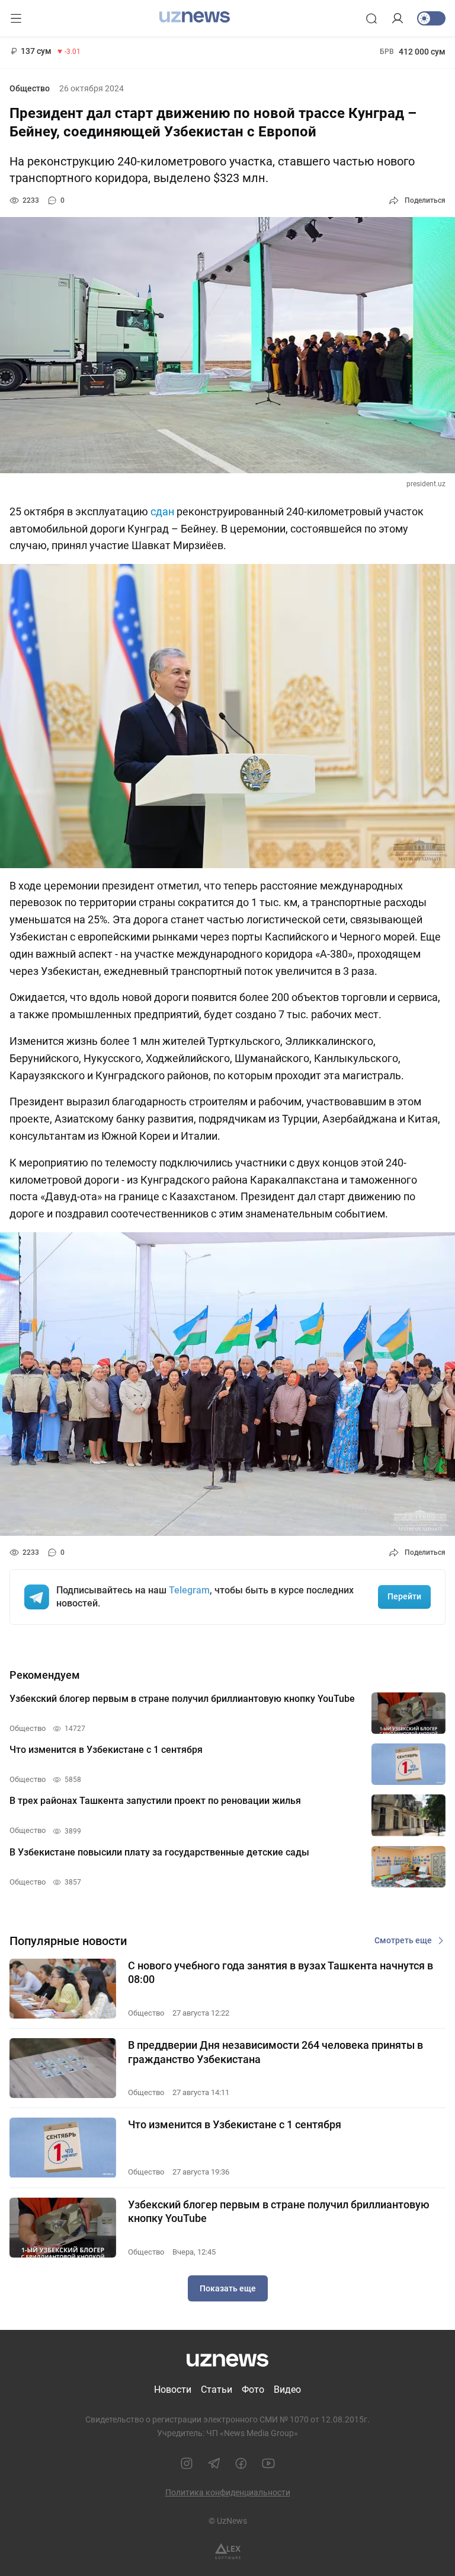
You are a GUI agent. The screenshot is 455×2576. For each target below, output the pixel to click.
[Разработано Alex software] (228, 2551)
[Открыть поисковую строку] (371, 18)
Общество (30, 88)
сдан (162, 511)
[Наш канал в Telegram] (214, 2463)
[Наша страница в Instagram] (187, 2463)
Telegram (189, 1590)
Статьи (217, 2390)
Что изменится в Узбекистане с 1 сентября (235, 2124)
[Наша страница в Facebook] (241, 2463)
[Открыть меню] (16, 18)
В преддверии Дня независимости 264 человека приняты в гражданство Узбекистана (275, 2052)
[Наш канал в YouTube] (268, 2463)
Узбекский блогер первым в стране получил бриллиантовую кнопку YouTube (279, 2211)
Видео (287, 2390)
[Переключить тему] (431, 18)
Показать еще (228, 2288)
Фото (253, 2390)
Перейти (404, 1596)
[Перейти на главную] (195, 17)
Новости (173, 2390)
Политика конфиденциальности (228, 2492)
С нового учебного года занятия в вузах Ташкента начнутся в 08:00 (281, 1972)
